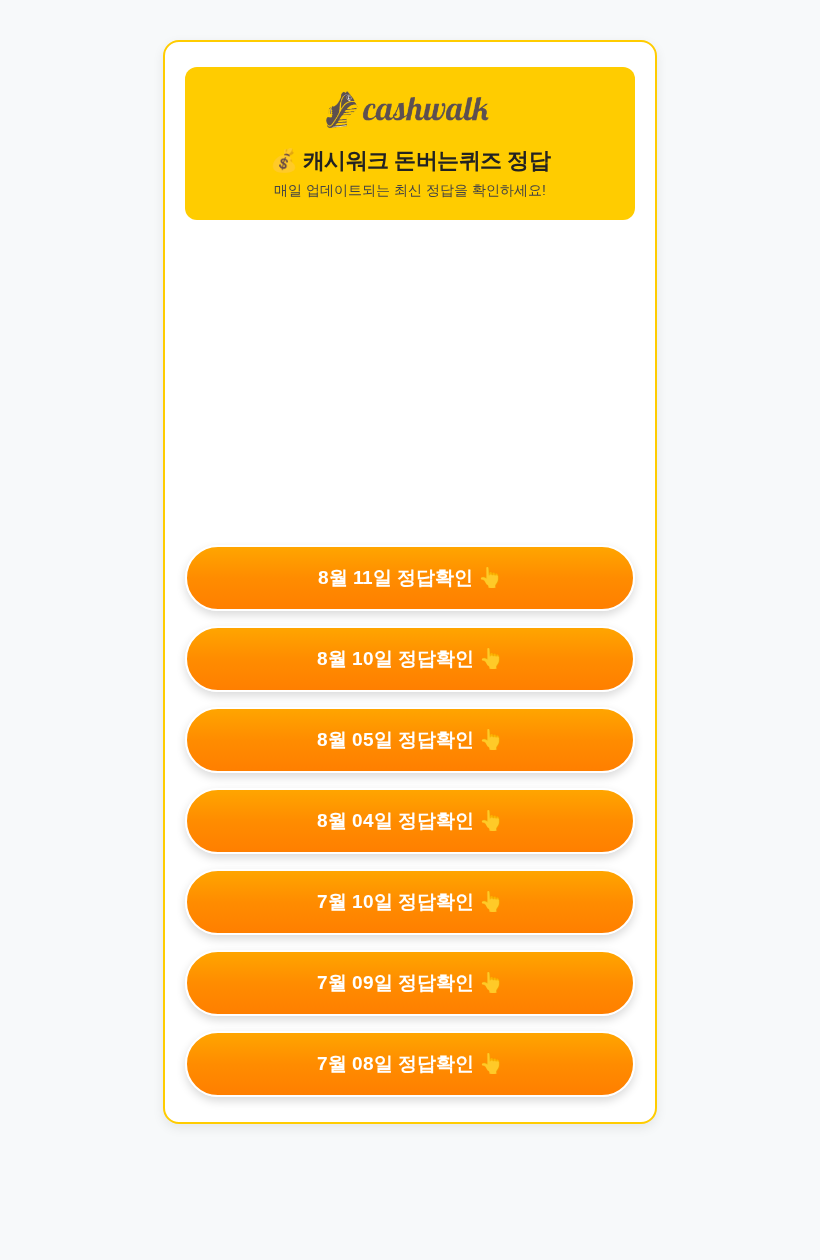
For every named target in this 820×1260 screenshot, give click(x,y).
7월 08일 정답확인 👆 (410, 1063)
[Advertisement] (410, 380)
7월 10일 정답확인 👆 (410, 901)
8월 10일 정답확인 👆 (410, 658)
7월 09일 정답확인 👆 (410, 982)
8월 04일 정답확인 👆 (410, 820)
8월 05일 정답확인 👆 (410, 739)
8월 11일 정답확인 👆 (410, 577)
